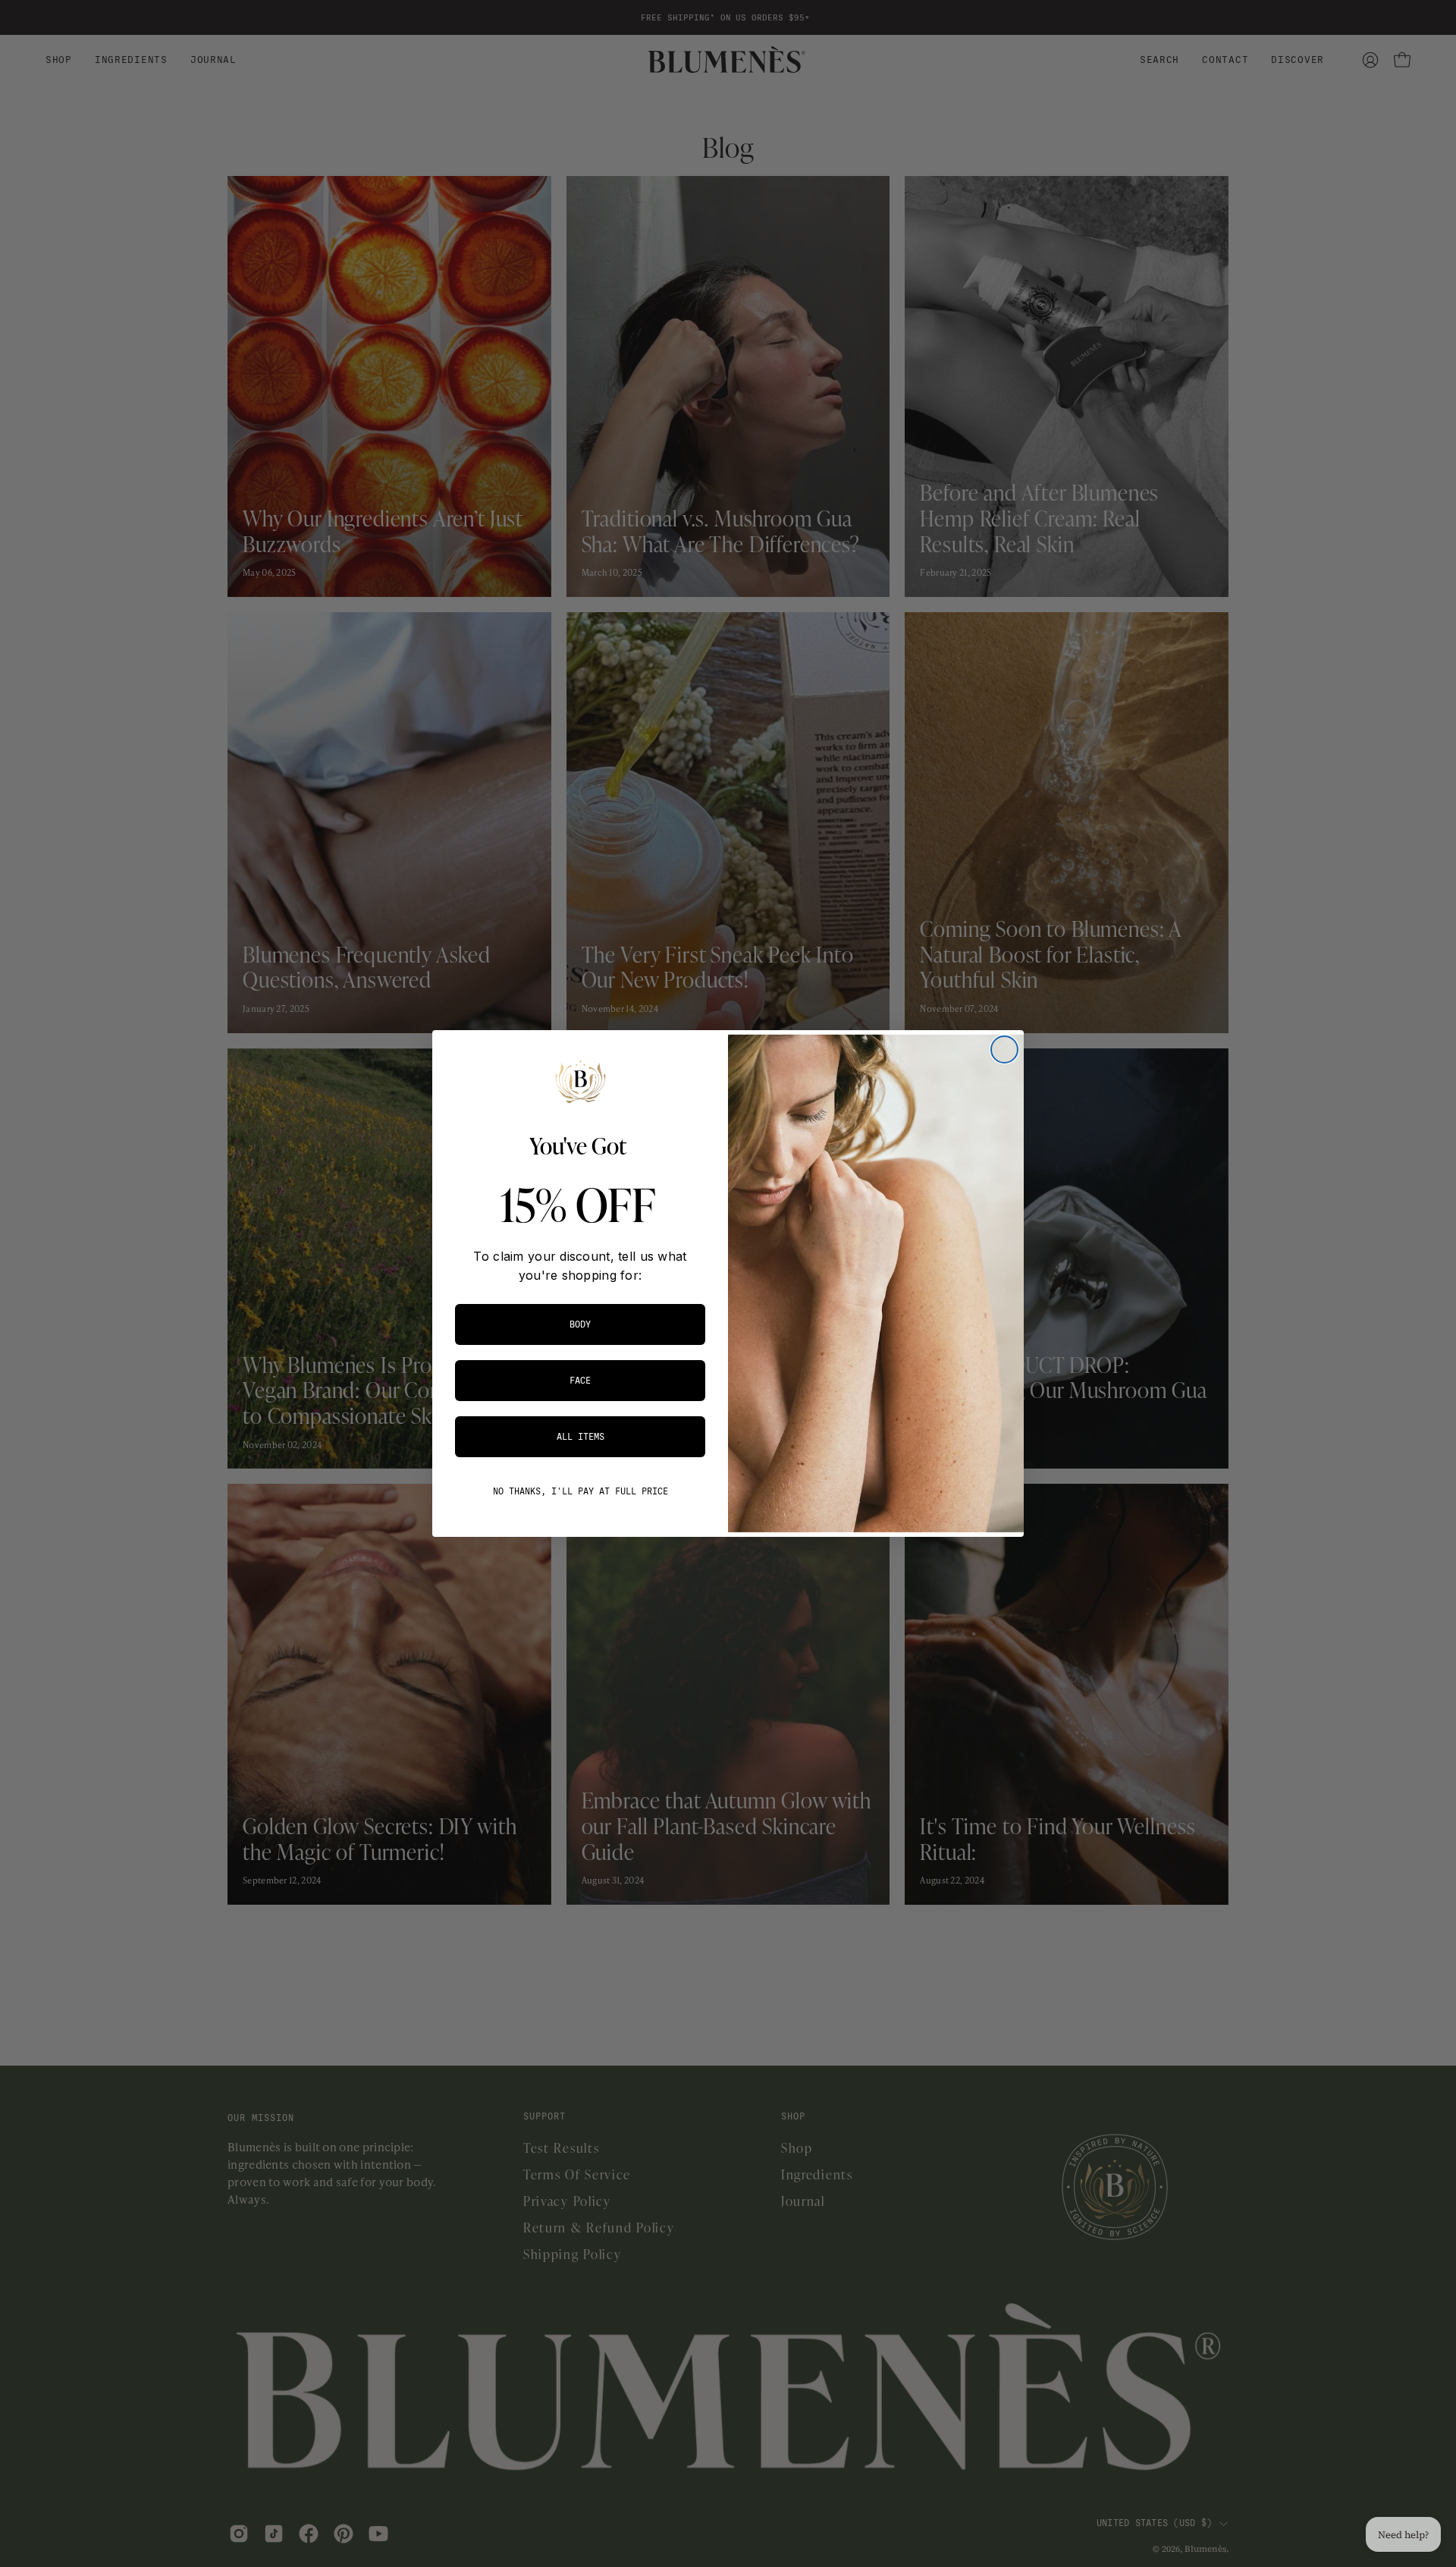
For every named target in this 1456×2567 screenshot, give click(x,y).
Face (580, 1381)
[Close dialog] (1004, 1049)
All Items (581, 1437)
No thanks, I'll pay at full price (581, 1491)
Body (580, 1324)
